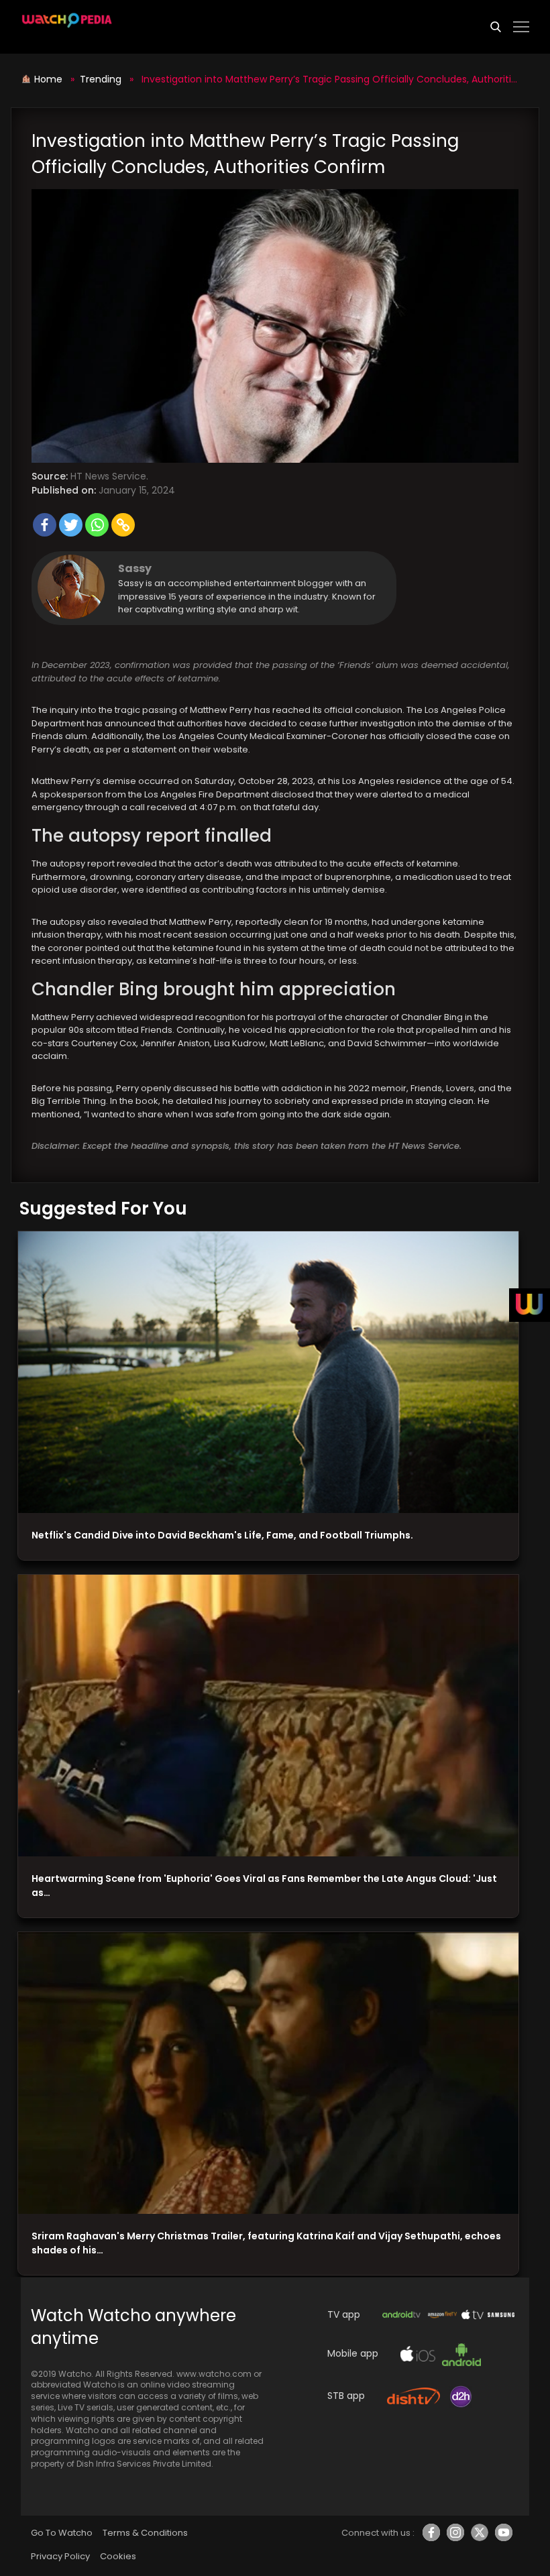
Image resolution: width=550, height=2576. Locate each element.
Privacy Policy (60, 2556)
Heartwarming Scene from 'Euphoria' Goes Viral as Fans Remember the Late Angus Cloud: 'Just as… (264, 1886)
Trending (101, 79)
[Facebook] (45, 525)
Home (50, 79)
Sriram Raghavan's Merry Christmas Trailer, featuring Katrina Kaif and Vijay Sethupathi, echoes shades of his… (266, 2243)
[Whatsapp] (97, 525)
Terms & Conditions (145, 2533)
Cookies (118, 2556)
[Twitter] (71, 525)
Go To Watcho (62, 2533)
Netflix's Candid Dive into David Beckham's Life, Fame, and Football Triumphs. (222, 1535)
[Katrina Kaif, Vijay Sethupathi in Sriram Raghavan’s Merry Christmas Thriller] (268, 2073)
